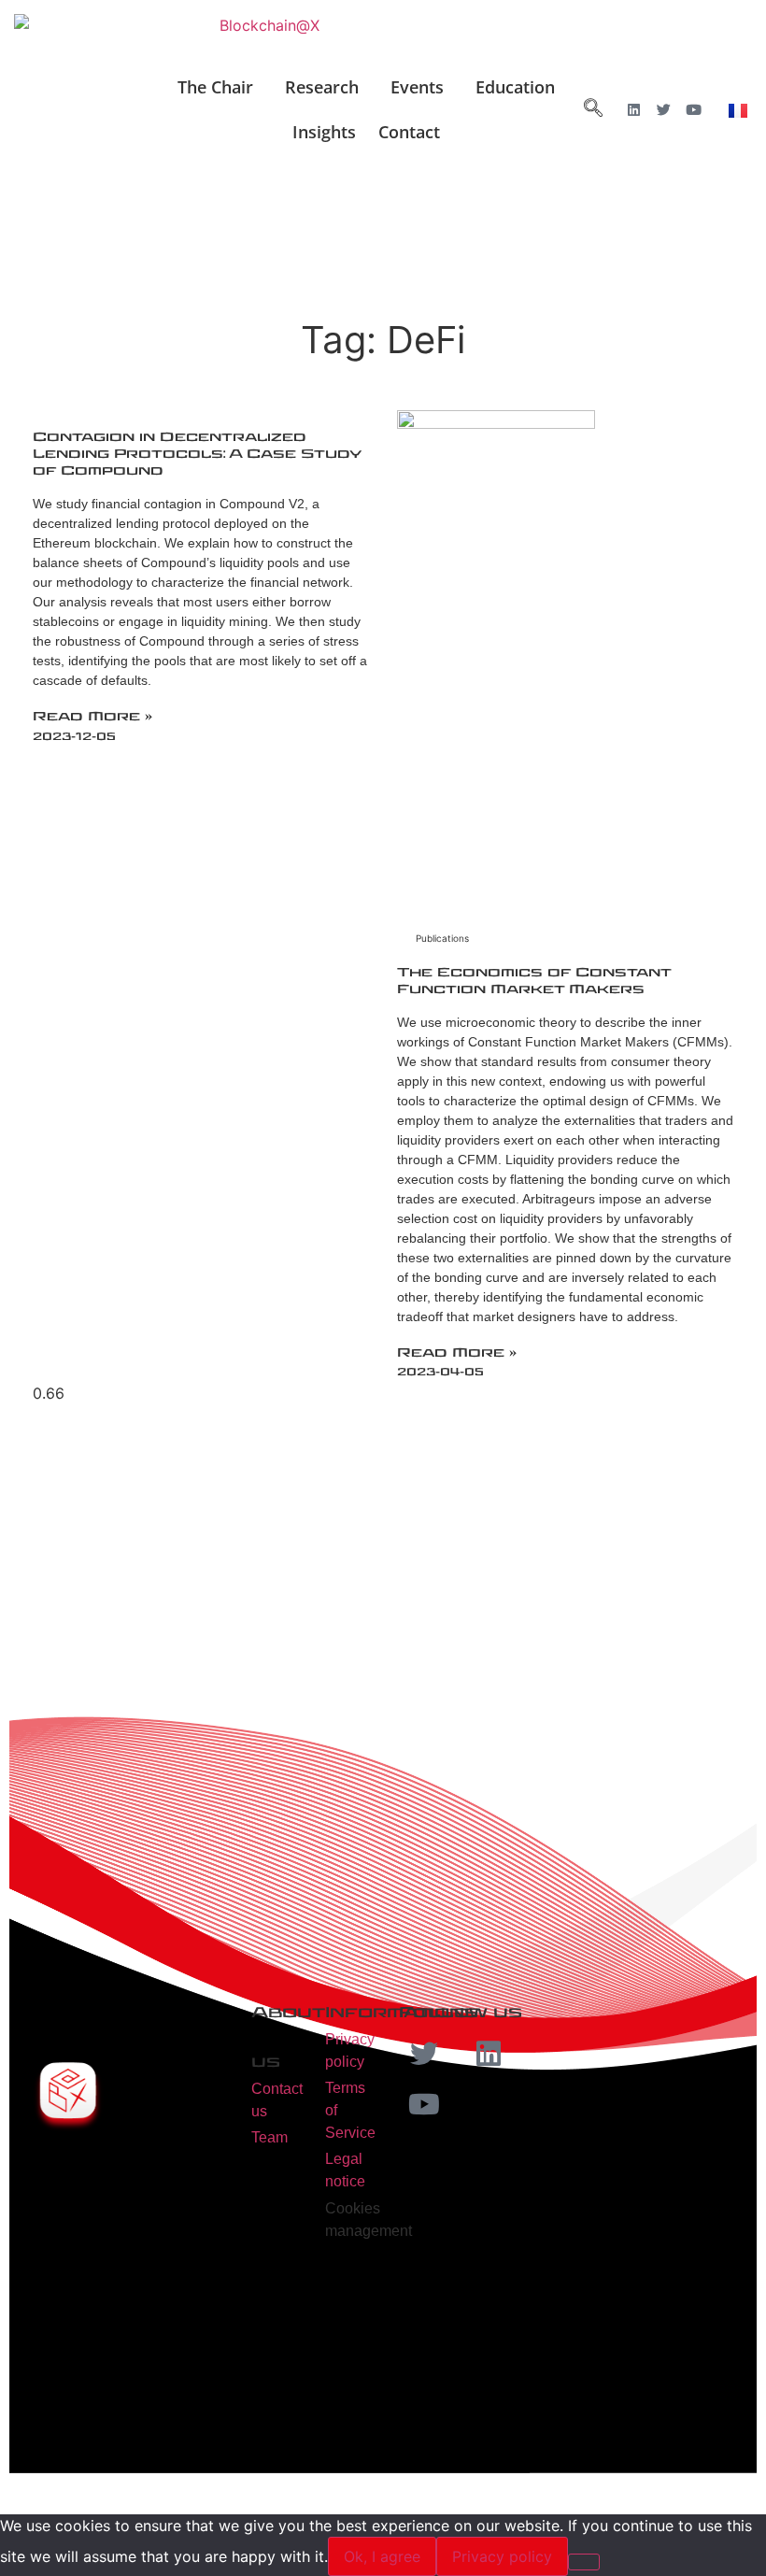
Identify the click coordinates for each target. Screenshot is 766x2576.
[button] (220, 87)
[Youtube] (694, 110)
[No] (584, 2562)
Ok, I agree (382, 2556)
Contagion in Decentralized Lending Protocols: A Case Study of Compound (197, 454)
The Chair (215, 87)
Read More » (92, 717)
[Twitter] (664, 110)
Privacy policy (502, 2556)
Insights (324, 132)
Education (515, 87)
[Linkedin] (634, 110)
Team (270, 2137)
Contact (409, 132)
